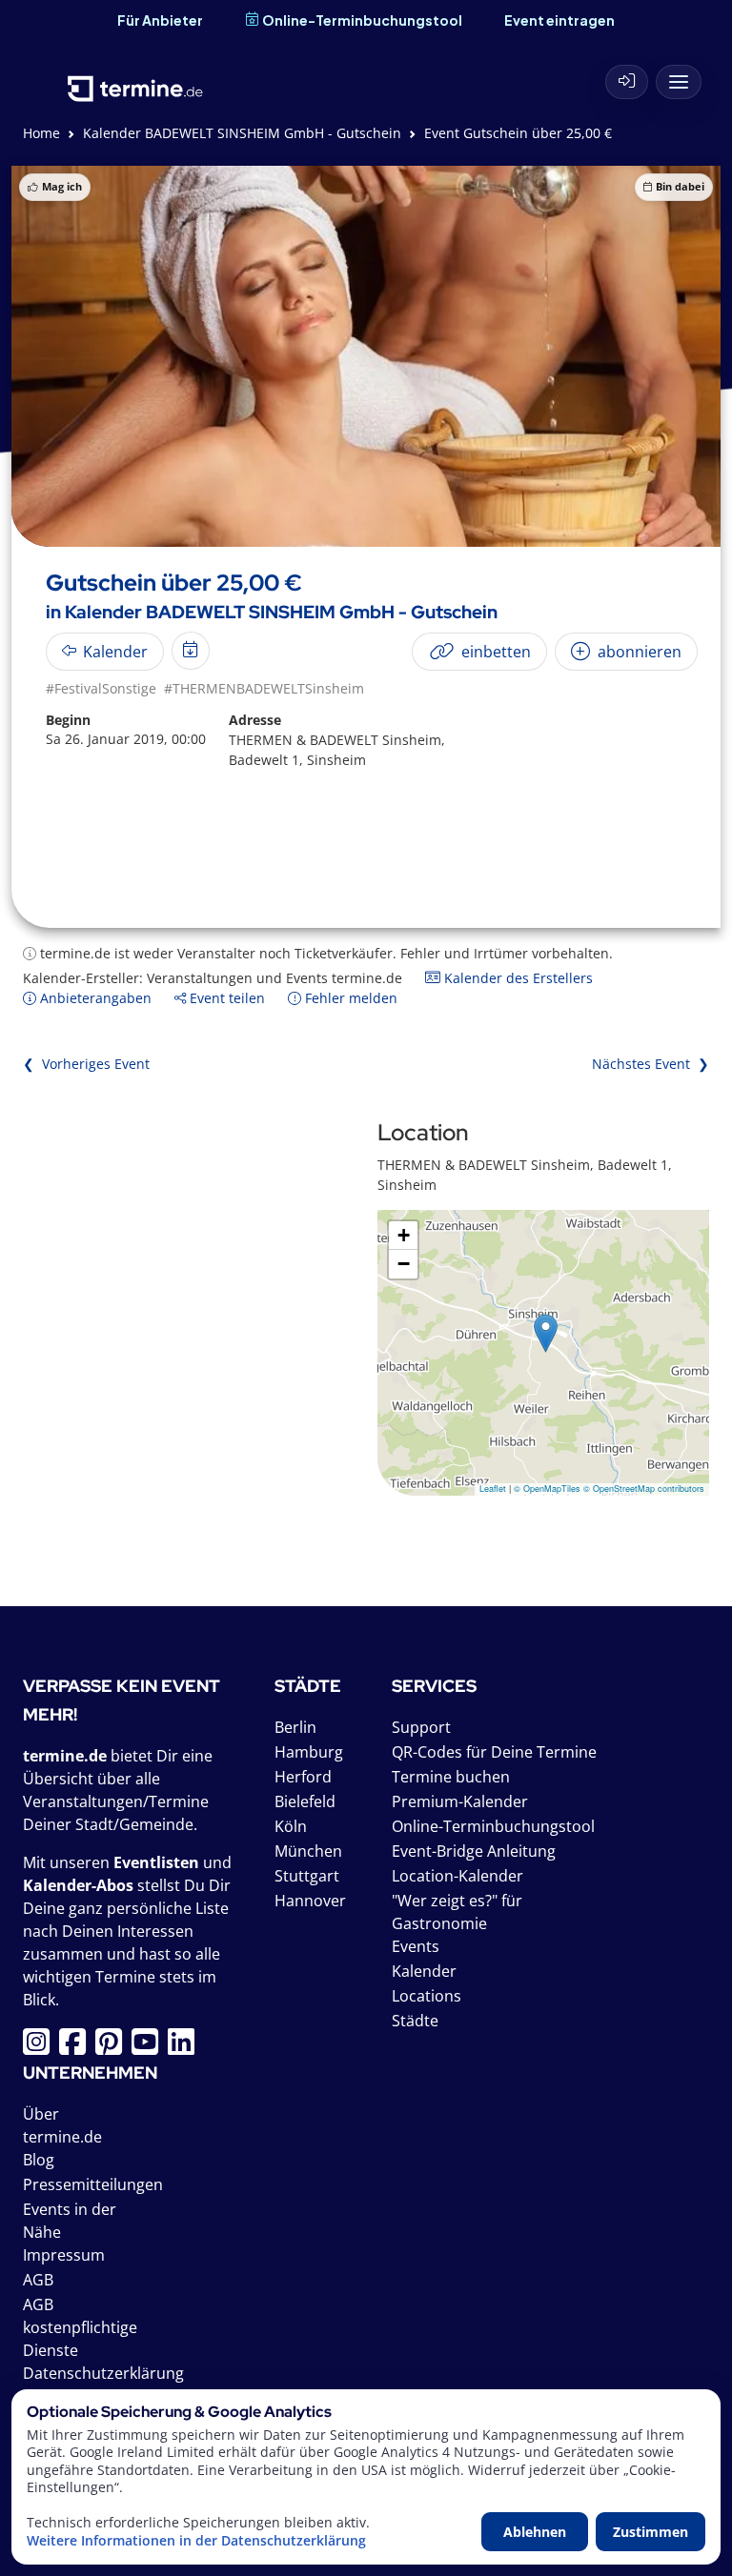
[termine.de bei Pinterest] (113, 2047)
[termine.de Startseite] (135, 77)
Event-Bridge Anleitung (474, 1851)
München (308, 1851)
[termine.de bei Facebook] (77, 2047)
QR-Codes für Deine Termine (494, 1752)
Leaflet (493, 1489)
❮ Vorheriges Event (86, 1064)
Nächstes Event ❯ (651, 1064)
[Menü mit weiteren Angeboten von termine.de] (679, 82)
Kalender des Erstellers (517, 978)
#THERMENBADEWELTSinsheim (264, 688)
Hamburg (309, 1752)
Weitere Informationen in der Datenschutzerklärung (196, 2541)
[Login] (627, 82)
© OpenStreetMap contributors (644, 1489)
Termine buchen (451, 1777)
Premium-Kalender (460, 1801)
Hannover (310, 1901)
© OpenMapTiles (547, 1489)
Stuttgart (307, 1876)
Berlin (295, 1727)
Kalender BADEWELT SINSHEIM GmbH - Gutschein (242, 133)
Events (416, 1946)
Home (41, 133)
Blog (39, 2160)
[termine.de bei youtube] (150, 2047)
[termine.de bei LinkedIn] (186, 2047)
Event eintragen (559, 20)
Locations (427, 1996)
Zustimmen (651, 2532)
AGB (38, 2280)
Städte (415, 2021)
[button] (546, 1333)
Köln (291, 1826)
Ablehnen (535, 2532)
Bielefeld (305, 1801)
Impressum (64, 2255)
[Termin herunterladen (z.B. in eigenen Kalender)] (191, 651)
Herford (303, 1777)
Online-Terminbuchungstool (362, 20)
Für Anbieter (160, 20)
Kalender (424, 1971)
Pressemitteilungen (93, 2184)
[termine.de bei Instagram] (41, 2047)
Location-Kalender (457, 1876)
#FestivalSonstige (101, 688)
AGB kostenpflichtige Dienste (80, 2327)
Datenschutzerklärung (103, 2373)
